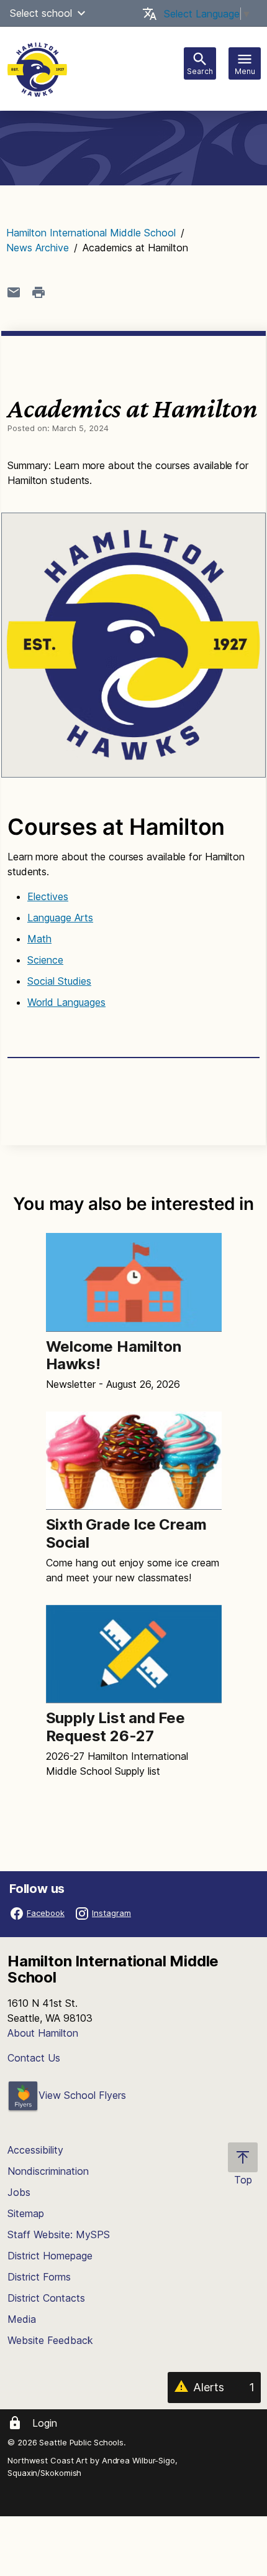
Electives (48, 896)
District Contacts (46, 2298)
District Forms (39, 2277)
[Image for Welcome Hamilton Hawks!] (134, 1282)
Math (39, 939)
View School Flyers (82, 2095)
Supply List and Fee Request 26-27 (115, 1727)
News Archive (38, 248)
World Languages (66, 1002)
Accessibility (35, 2150)
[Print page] (38, 292)
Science (45, 960)
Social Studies (59, 981)
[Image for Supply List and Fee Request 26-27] (134, 1654)
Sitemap (26, 2213)
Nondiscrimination (48, 2171)
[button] (81, 13)
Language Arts (60, 918)
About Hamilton (43, 2033)
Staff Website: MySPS (59, 2234)
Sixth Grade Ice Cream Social (126, 1533)
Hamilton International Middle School (91, 233)
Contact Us (34, 2058)
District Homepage (50, 2256)
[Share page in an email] (14, 292)
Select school (41, 13)
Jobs (19, 2192)
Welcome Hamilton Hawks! (114, 1355)
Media (22, 2319)
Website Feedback (50, 2340)
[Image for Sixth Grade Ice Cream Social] (134, 1461)
